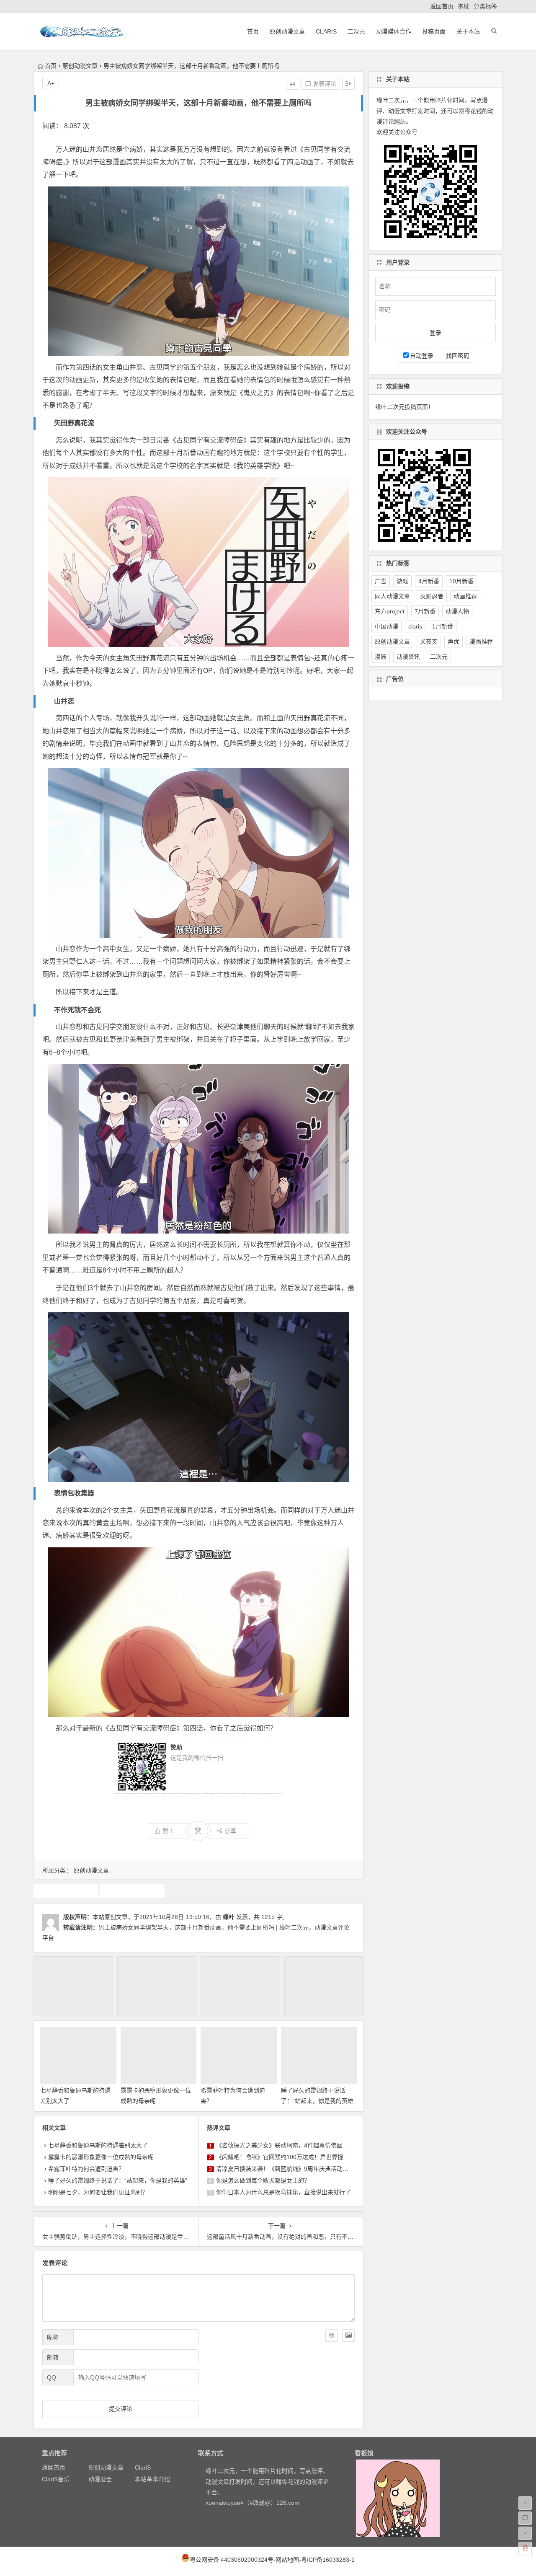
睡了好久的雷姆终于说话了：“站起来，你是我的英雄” (118, 2180)
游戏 (402, 581)
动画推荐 (66, 1891)
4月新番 (429, 581)
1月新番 (443, 626)
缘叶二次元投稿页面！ (405, 407)
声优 (454, 641)
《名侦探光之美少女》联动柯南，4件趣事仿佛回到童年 (288, 2145)
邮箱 (53, 2357)
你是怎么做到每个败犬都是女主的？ (263, 2180)
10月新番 (461, 581)
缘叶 (229, 1917)
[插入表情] (332, 2335)
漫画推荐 (481, 641)
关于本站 (468, 31)
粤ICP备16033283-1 (328, 2560)
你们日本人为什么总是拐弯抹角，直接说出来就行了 (283, 2192)
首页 (253, 31)
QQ (52, 2377)
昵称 (53, 2337)
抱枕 (464, 6)
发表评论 (324, 84)
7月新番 (425, 611)
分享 (230, 1831)
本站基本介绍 (152, 2479)
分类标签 (485, 6)
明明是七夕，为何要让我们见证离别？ (98, 2192)
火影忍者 (432, 596)
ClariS (326, 31)
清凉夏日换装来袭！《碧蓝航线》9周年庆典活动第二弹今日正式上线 (306, 2169)
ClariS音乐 (56, 2479)
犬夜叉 (429, 641)
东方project (390, 611)
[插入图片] (348, 2335)
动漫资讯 (408, 657)
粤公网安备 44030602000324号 (232, 2560)
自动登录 (422, 356)
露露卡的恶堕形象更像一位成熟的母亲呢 (101, 2157)
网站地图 (287, 2560)
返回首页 (442, 6)
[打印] (293, 84)
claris (415, 626)
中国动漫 (387, 626)
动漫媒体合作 (394, 31)
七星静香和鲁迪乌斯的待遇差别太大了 (98, 2145)
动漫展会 (100, 2479)
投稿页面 (434, 31)
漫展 (381, 657)
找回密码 (456, 356)
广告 (381, 581)
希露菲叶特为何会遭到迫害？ (86, 2169)
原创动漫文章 (287, 31)
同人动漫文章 (392, 596)
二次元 (356, 31)
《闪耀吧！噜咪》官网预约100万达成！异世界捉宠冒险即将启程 (300, 2157)
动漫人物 (457, 611)
